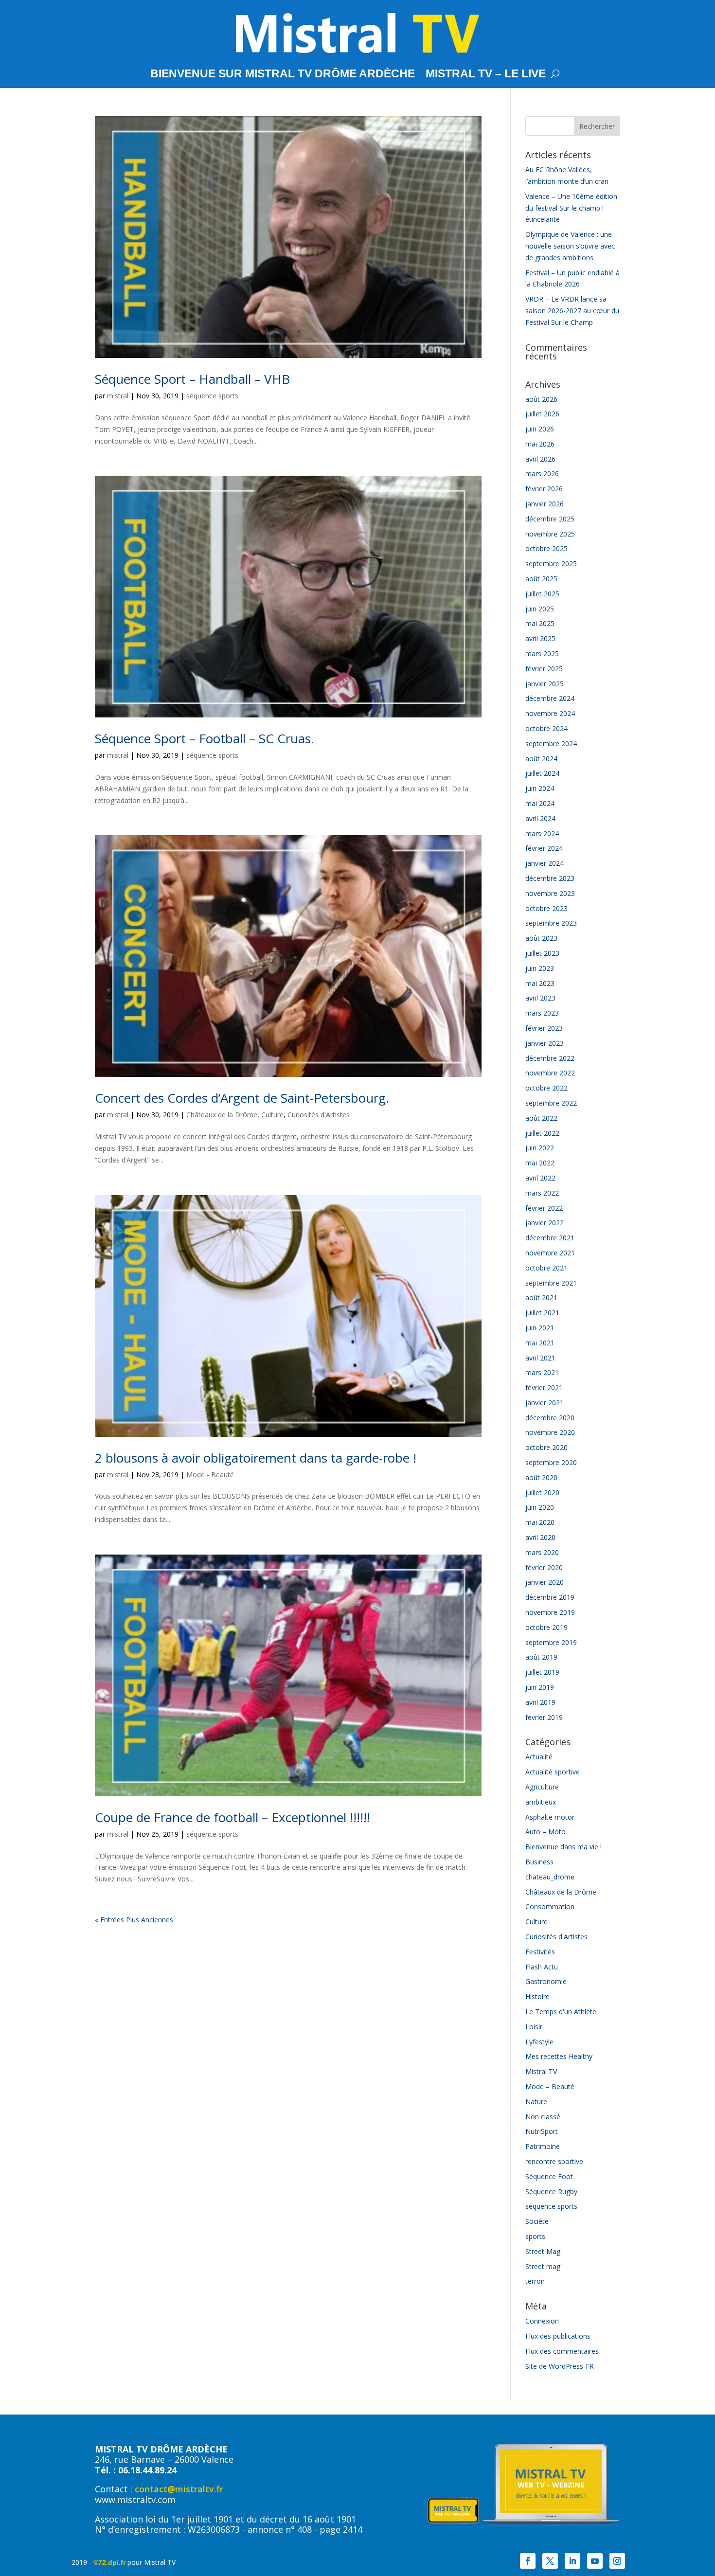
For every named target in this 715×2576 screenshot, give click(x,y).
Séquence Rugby (551, 2191)
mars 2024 (542, 833)
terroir (535, 2281)
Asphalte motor (550, 1817)
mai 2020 (540, 1522)
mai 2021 (540, 1343)
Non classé (543, 2117)
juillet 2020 (542, 1493)
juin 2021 (540, 1328)
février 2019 (544, 1717)
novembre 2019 (550, 1612)
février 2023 (544, 1028)
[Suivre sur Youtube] (595, 2561)
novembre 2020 (550, 1432)
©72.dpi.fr (109, 2562)
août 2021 (541, 1297)
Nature (536, 2102)
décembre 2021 (550, 1238)
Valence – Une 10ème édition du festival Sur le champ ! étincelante (571, 208)
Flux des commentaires (562, 2351)
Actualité (539, 1757)
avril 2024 (540, 818)
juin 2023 (540, 968)
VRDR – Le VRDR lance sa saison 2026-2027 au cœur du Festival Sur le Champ (572, 311)
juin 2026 (540, 429)
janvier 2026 (545, 504)
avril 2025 (540, 638)
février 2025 (544, 669)
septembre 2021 (551, 1283)
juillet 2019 (542, 1672)
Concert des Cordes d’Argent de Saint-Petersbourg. (242, 1098)
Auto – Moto (545, 1832)
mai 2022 (540, 1163)
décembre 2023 (550, 878)
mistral (118, 396)
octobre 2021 (546, 1268)
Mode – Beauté (550, 2086)
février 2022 (544, 1208)
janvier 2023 (545, 1043)
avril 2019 (540, 1702)
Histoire (537, 1996)
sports (535, 2236)
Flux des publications (558, 2336)
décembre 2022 (550, 1058)
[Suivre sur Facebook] (528, 2561)
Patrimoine (543, 2146)
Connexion (542, 2321)
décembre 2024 (550, 698)
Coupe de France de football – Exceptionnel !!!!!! (232, 1817)
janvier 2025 (545, 684)
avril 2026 (540, 459)
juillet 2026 (542, 414)
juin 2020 (540, 1507)
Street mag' (544, 2266)
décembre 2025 (550, 519)
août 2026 (541, 399)
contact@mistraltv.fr (179, 2489)
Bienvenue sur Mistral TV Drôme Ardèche (283, 75)
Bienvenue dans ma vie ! (563, 1847)
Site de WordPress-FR (560, 2366)
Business (539, 1862)
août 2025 (541, 579)
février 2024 (544, 848)
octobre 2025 (546, 548)
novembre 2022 (550, 1073)
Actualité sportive (553, 1772)
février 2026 (544, 489)
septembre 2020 (551, 1462)
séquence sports (212, 396)
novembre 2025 (550, 534)
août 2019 (541, 1657)
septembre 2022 (551, 1103)
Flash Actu (542, 1967)
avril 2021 (540, 1358)
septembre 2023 (551, 923)
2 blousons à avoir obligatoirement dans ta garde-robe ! (256, 1458)
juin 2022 (540, 1148)
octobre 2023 (546, 908)
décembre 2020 (550, 1418)
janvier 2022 (545, 1223)
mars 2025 (542, 653)
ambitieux (541, 1802)
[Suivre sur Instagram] (617, 2561)
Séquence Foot (549, 2176)
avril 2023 (540, 998)
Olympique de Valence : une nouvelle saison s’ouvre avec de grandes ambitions (570, 246)
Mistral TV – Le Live (486, 75)
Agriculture (542, 1787)
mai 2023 (540, 983)
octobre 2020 (546, 1447)
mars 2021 (542, 1372)
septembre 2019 (551, 1642)
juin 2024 (540, 788)
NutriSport (542, 2131)
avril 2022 (540, 1178)
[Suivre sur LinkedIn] (572, 2561)
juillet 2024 (542, 773)
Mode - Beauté (210, 1475)
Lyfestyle (539, 2042)
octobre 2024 (546, 728)
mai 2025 (540, 623)
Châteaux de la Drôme (222, 1115)
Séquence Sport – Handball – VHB (192, 379)
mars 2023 (542, 1013)
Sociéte (537, 2221)
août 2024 (541, 759)
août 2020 (541, 1477)
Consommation (550, 1906)
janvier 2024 (545, 863)
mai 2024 (540, 803)
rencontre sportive (554, 2161)
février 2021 (544, 1387)
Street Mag (543, 2251)
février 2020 (544, 1567)
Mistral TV (541, 2071)
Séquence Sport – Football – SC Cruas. (205, 738)
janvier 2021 (545, 1403)
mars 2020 (542, 1552)
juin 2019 (540, 1687)
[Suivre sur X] (550, 2561)
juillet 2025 (542, 594)
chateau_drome (550, 1877)
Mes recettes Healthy (559, 2056)
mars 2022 (542, 1193)
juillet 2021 (542, 1313)
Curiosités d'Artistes (319, 1115)
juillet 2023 (542, 953)
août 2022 (541, 1118)
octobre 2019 (546, 1627)
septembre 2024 (551, 743)
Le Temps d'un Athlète (561, 2012)
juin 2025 (540, 609)
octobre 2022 (546, 1088)
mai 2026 (540, 444)
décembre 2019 (550, 1597)
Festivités (540, 1952)
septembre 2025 (551, 563)
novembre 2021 (550, 1253)
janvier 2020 (545, 1582)
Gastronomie (546, 1981)
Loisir (534, 2027)
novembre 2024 (550, 713)
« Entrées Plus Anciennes (134, 1920)
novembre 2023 (550, 893)
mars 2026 (542, 474)
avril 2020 (540, 1537)
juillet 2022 (542, 1133)
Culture (272, 1115)
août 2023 (541, 938)
